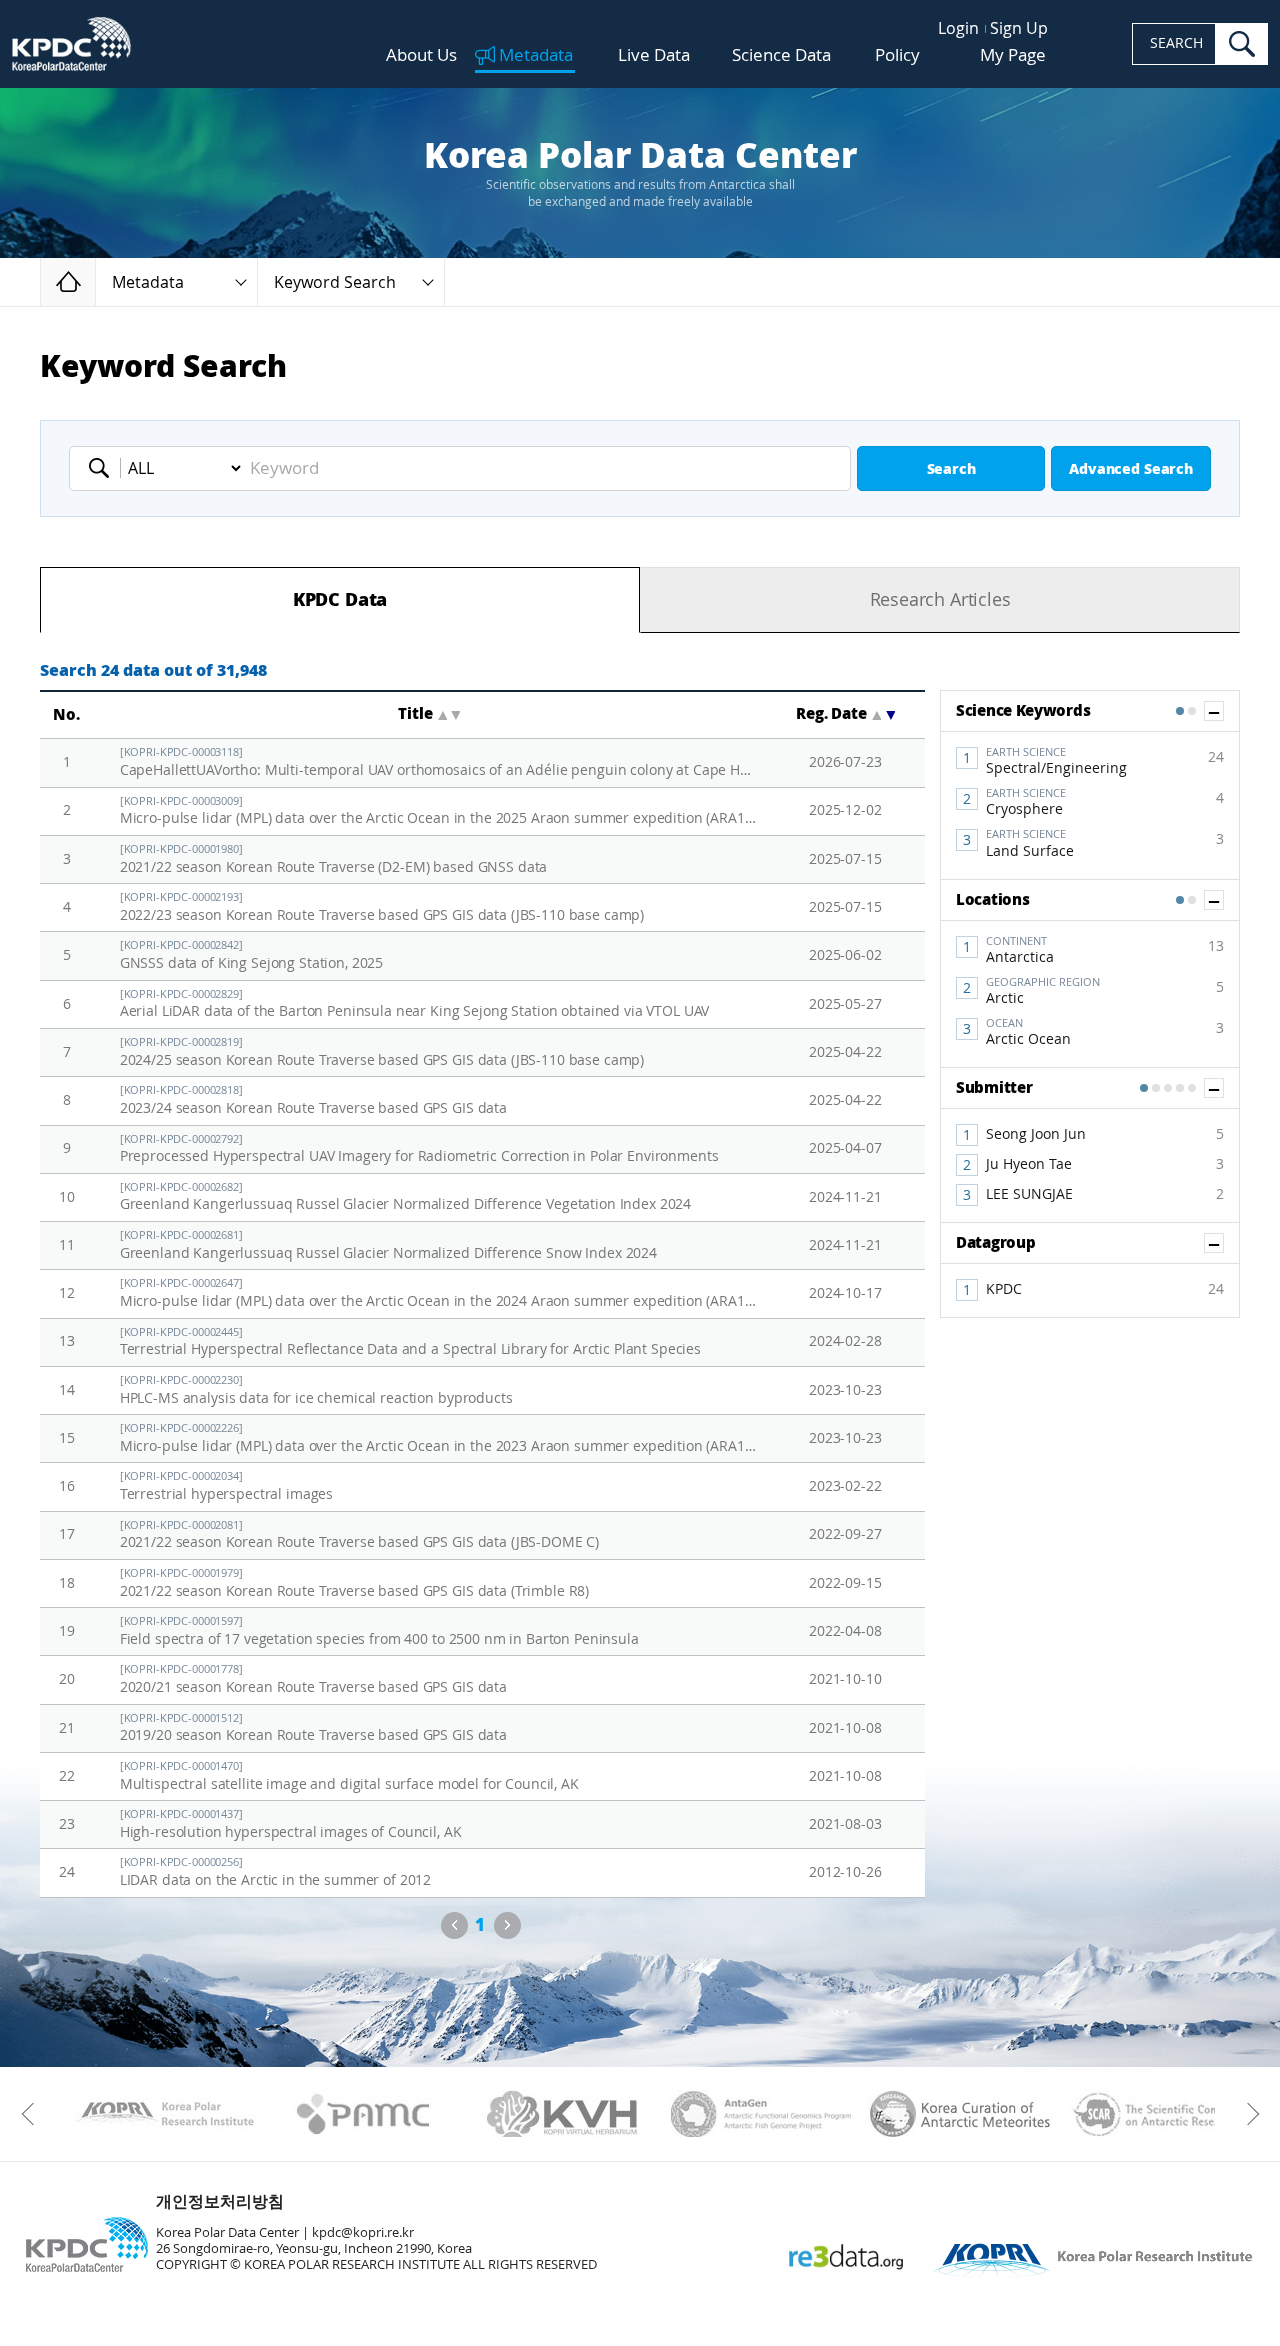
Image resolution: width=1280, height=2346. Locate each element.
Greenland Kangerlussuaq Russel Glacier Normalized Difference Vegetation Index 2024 (406, 1197)
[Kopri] (164, 2114)
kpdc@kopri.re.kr (363, 2232)
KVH (562, 2114)
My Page (1013, 55)
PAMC (363, 2114)
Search (951, 469)
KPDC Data (340, 600)
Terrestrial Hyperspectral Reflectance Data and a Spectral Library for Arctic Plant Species (410, 1342)
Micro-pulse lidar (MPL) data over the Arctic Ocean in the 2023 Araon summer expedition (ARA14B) (439, 1438)
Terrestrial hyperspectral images (227, 1486)
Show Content (1223, 711)
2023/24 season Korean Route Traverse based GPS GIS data (313, 1100)
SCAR (1159, 2114)
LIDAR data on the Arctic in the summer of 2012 (276, 1872)
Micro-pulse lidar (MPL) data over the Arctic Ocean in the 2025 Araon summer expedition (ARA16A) (439, 811)
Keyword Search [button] (335, 282)
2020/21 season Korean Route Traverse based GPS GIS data (313, 1679)
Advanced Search (1131, 469)
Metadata (536, 56)
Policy (897, 55)
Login (958, 28)
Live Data (654, 55)
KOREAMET (960, 2114)
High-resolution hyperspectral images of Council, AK (291, 1824)
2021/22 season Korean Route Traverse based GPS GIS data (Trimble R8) (354, 1583)
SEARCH (1176, 43)
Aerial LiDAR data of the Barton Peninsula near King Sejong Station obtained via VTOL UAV (415, 1004)
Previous (454, 1925)
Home (95, 281)
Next (507, 1925)
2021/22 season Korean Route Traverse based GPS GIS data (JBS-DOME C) (359, 1535)
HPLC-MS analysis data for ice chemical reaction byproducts (316, 1390)
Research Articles (940, 600)
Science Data (781, 55)
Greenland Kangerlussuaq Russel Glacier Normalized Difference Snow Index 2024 (388, 1245)
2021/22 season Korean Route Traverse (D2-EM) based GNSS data (334, 859)
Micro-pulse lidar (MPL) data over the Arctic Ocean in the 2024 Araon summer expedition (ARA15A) (439, 1293)
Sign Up (1019, 28)
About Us (421, 55)
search (1242, 44)
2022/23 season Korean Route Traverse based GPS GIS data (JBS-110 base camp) (382, 907)
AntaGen (761, 2114)
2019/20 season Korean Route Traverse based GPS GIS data (313, 1728)
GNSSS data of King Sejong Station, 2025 (252, 955)
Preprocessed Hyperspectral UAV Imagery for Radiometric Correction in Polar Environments (419, 1149)
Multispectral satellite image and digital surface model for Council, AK (349, 1776)
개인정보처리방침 (220, 2201)
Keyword (105, 468)
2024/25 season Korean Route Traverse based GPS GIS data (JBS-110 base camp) (382, 1052)
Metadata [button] (148, 282)
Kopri (164, 2114)
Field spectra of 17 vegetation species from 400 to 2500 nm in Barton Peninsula (379, 1631)
